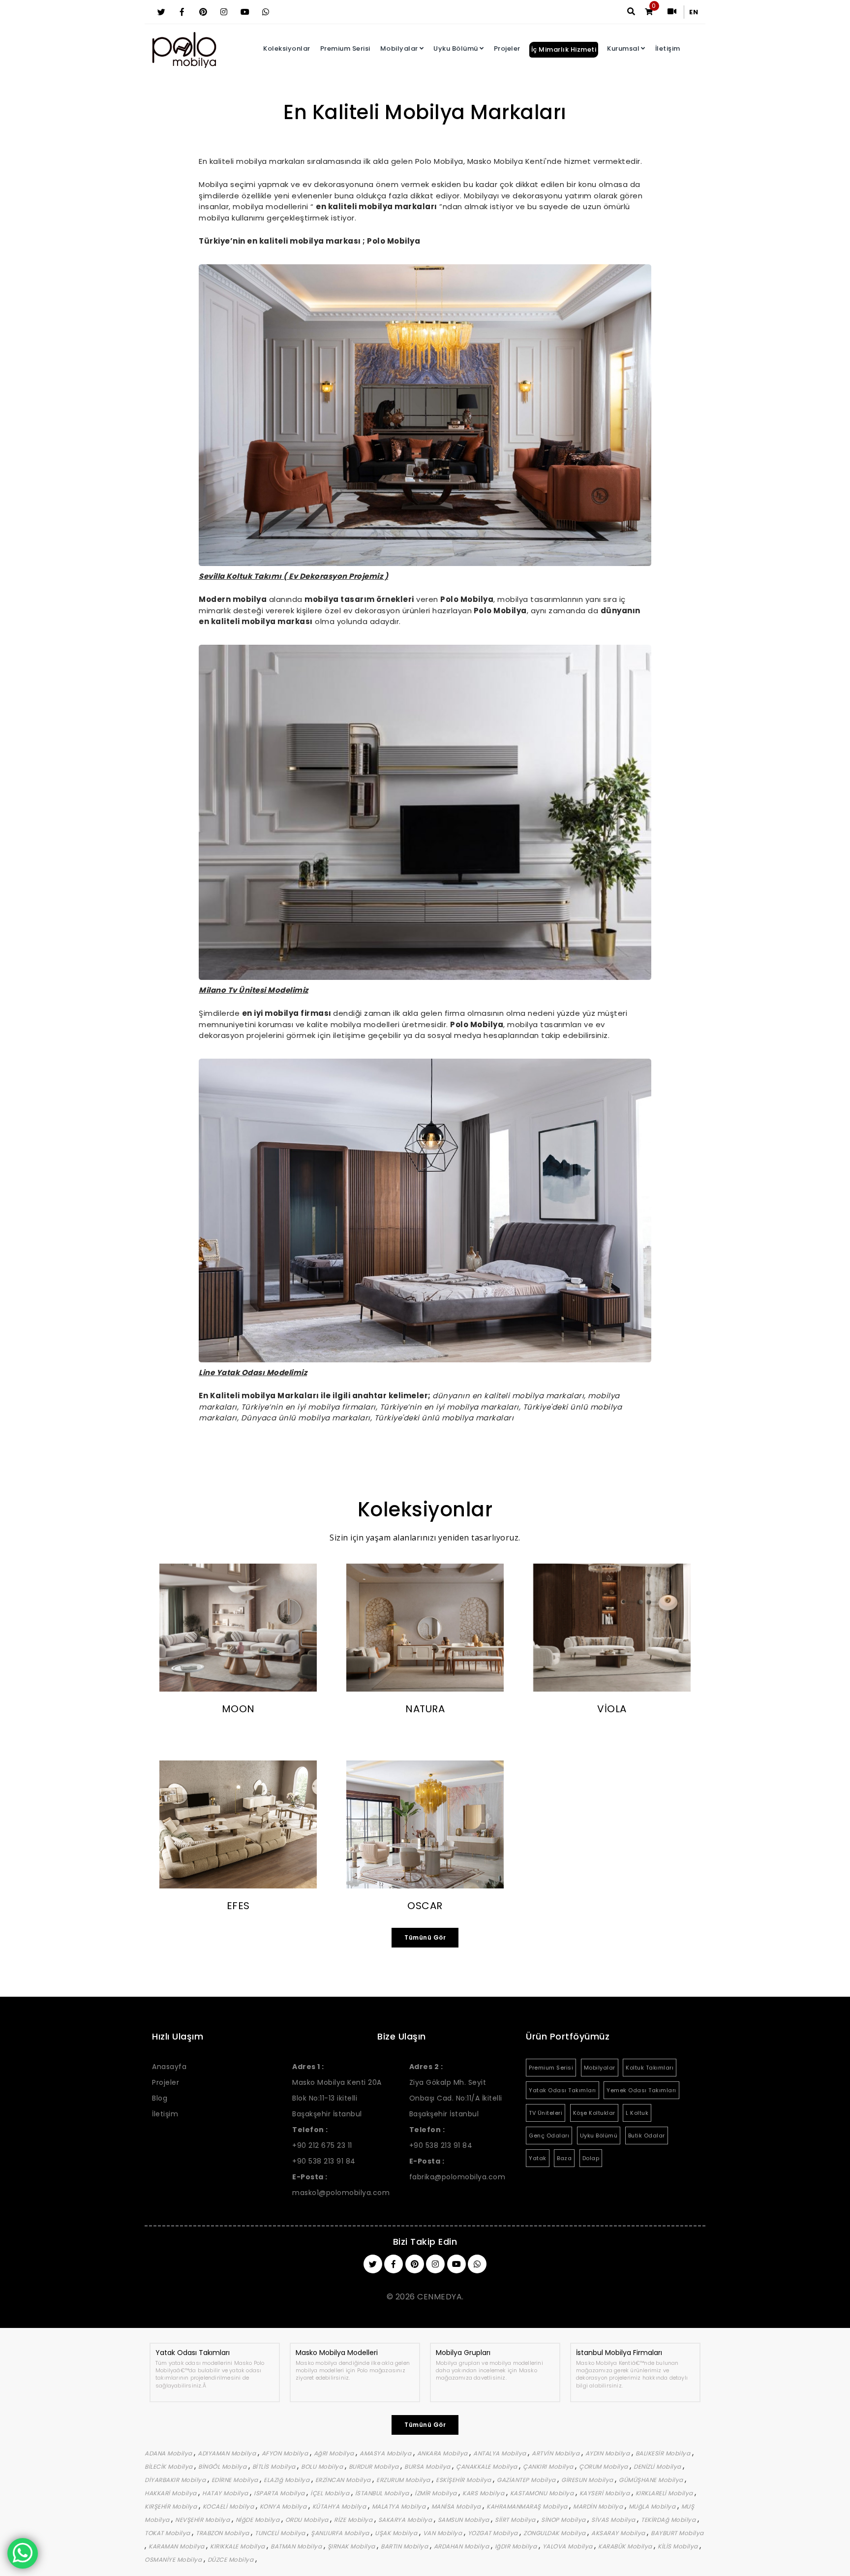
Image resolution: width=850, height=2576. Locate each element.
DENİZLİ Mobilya (658, 2466)
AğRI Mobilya (335, 2453)
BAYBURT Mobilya (677, 2533)
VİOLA (612, 1709)
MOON (238, 1709)
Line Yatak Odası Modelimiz (253, 1372)
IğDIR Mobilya (517, 2546)
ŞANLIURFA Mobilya (341, 2533)
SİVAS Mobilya (614, 2520)
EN (694, 12)
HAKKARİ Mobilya (171, 2493)
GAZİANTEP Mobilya (527, 2480)
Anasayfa (169, 2067)
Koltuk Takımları (650, 2068)
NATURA (425, 1709)
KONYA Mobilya (284, 2506)
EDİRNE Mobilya (236, 2480)
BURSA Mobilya (428, 2466)
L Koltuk (637, 2113)
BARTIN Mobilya (405, 2546)
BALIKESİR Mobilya (664, 2453)
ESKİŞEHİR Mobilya (464, 2480)
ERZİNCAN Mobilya (344, 2480)
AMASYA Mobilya (386, 2453)
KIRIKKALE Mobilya (238, 2546)
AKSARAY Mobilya (619, 2533)
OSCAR (425, 1906)
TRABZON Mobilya (223, 2533)
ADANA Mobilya (169, 2453)
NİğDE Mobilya (258, 2520)
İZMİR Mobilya (437, 2493)
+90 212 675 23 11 (322, 2145)
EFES (238, 1906)
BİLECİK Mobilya (169, 2466)
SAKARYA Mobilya (406, 2520)
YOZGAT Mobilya (494, 2533)
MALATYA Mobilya (400, 2506)
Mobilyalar (399, 48)
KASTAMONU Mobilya (543, 2493)
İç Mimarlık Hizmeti (564, 49)
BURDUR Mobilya (375, 2466)
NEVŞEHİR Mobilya (203, 2520)
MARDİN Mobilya (599, 2506)
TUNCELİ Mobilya (281, 2533)
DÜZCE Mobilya (231, 2560)
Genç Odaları (549, 2136)
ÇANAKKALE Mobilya (487, 2466)
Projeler (507, 48)
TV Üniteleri (546, 2113)
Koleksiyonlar (287, 48)
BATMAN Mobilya (297, 2546)
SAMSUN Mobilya (465, 2520)
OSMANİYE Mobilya (174, 2560)
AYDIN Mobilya (608, 2453)
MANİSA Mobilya (457, 2506)
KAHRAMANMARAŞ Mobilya (528, 2506)
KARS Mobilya (484, 2493)
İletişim (668, 48)
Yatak (538, 2158)
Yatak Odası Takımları (562, 2090)
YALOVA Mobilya (569, 2546)
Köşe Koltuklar (594, 2113)
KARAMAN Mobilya (177, 2546)
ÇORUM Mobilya (604, 2466)
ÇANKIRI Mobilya (549, 2466)
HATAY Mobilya (226, 2493)
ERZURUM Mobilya (404, 2480)
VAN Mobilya (443, 2533)
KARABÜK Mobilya (626, 2546)
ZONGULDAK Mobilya (555, 2533)
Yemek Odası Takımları (641, 2090)
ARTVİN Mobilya (557, 2453)
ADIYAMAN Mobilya (228, 2453)
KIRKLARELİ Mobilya (665, 2493)
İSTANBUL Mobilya (383, 2493)
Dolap (591, 2158)
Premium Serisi (345, 48)
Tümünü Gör (425, 1937)
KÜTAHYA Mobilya (340, 2506)
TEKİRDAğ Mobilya (669, 2520)
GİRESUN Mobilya (588, 2480)
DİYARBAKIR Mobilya (176, 2480)
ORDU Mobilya (308, 2520)
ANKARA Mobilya (443, 2453)
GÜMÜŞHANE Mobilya (652, 2480)
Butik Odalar (647, 2136)
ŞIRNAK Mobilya (352, 2546)
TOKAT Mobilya (168, 2533)
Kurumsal (623, 48)
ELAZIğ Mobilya (288, 2480)
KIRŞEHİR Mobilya (172, 2506)
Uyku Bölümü (456, 48)
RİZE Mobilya (354, 2520)
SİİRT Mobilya (516, 2520)
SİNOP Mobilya (564, 2520)
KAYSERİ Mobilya (606, 2493)
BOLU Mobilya (323, 2466)
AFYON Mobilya (286, 2453)
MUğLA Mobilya (653, 2506)
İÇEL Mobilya (331, 2493)
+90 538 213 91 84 (324, 2161)
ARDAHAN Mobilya (462, 2546)
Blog (160, 2098)
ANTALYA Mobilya (501, 2453)
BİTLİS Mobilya (275, 2466)
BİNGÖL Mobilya (223, 2466)
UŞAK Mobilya (397, 2533)
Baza (564, 2158)
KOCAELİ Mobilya (229, 2506)
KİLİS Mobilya (679, 2546)
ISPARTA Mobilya (280, 2493)
